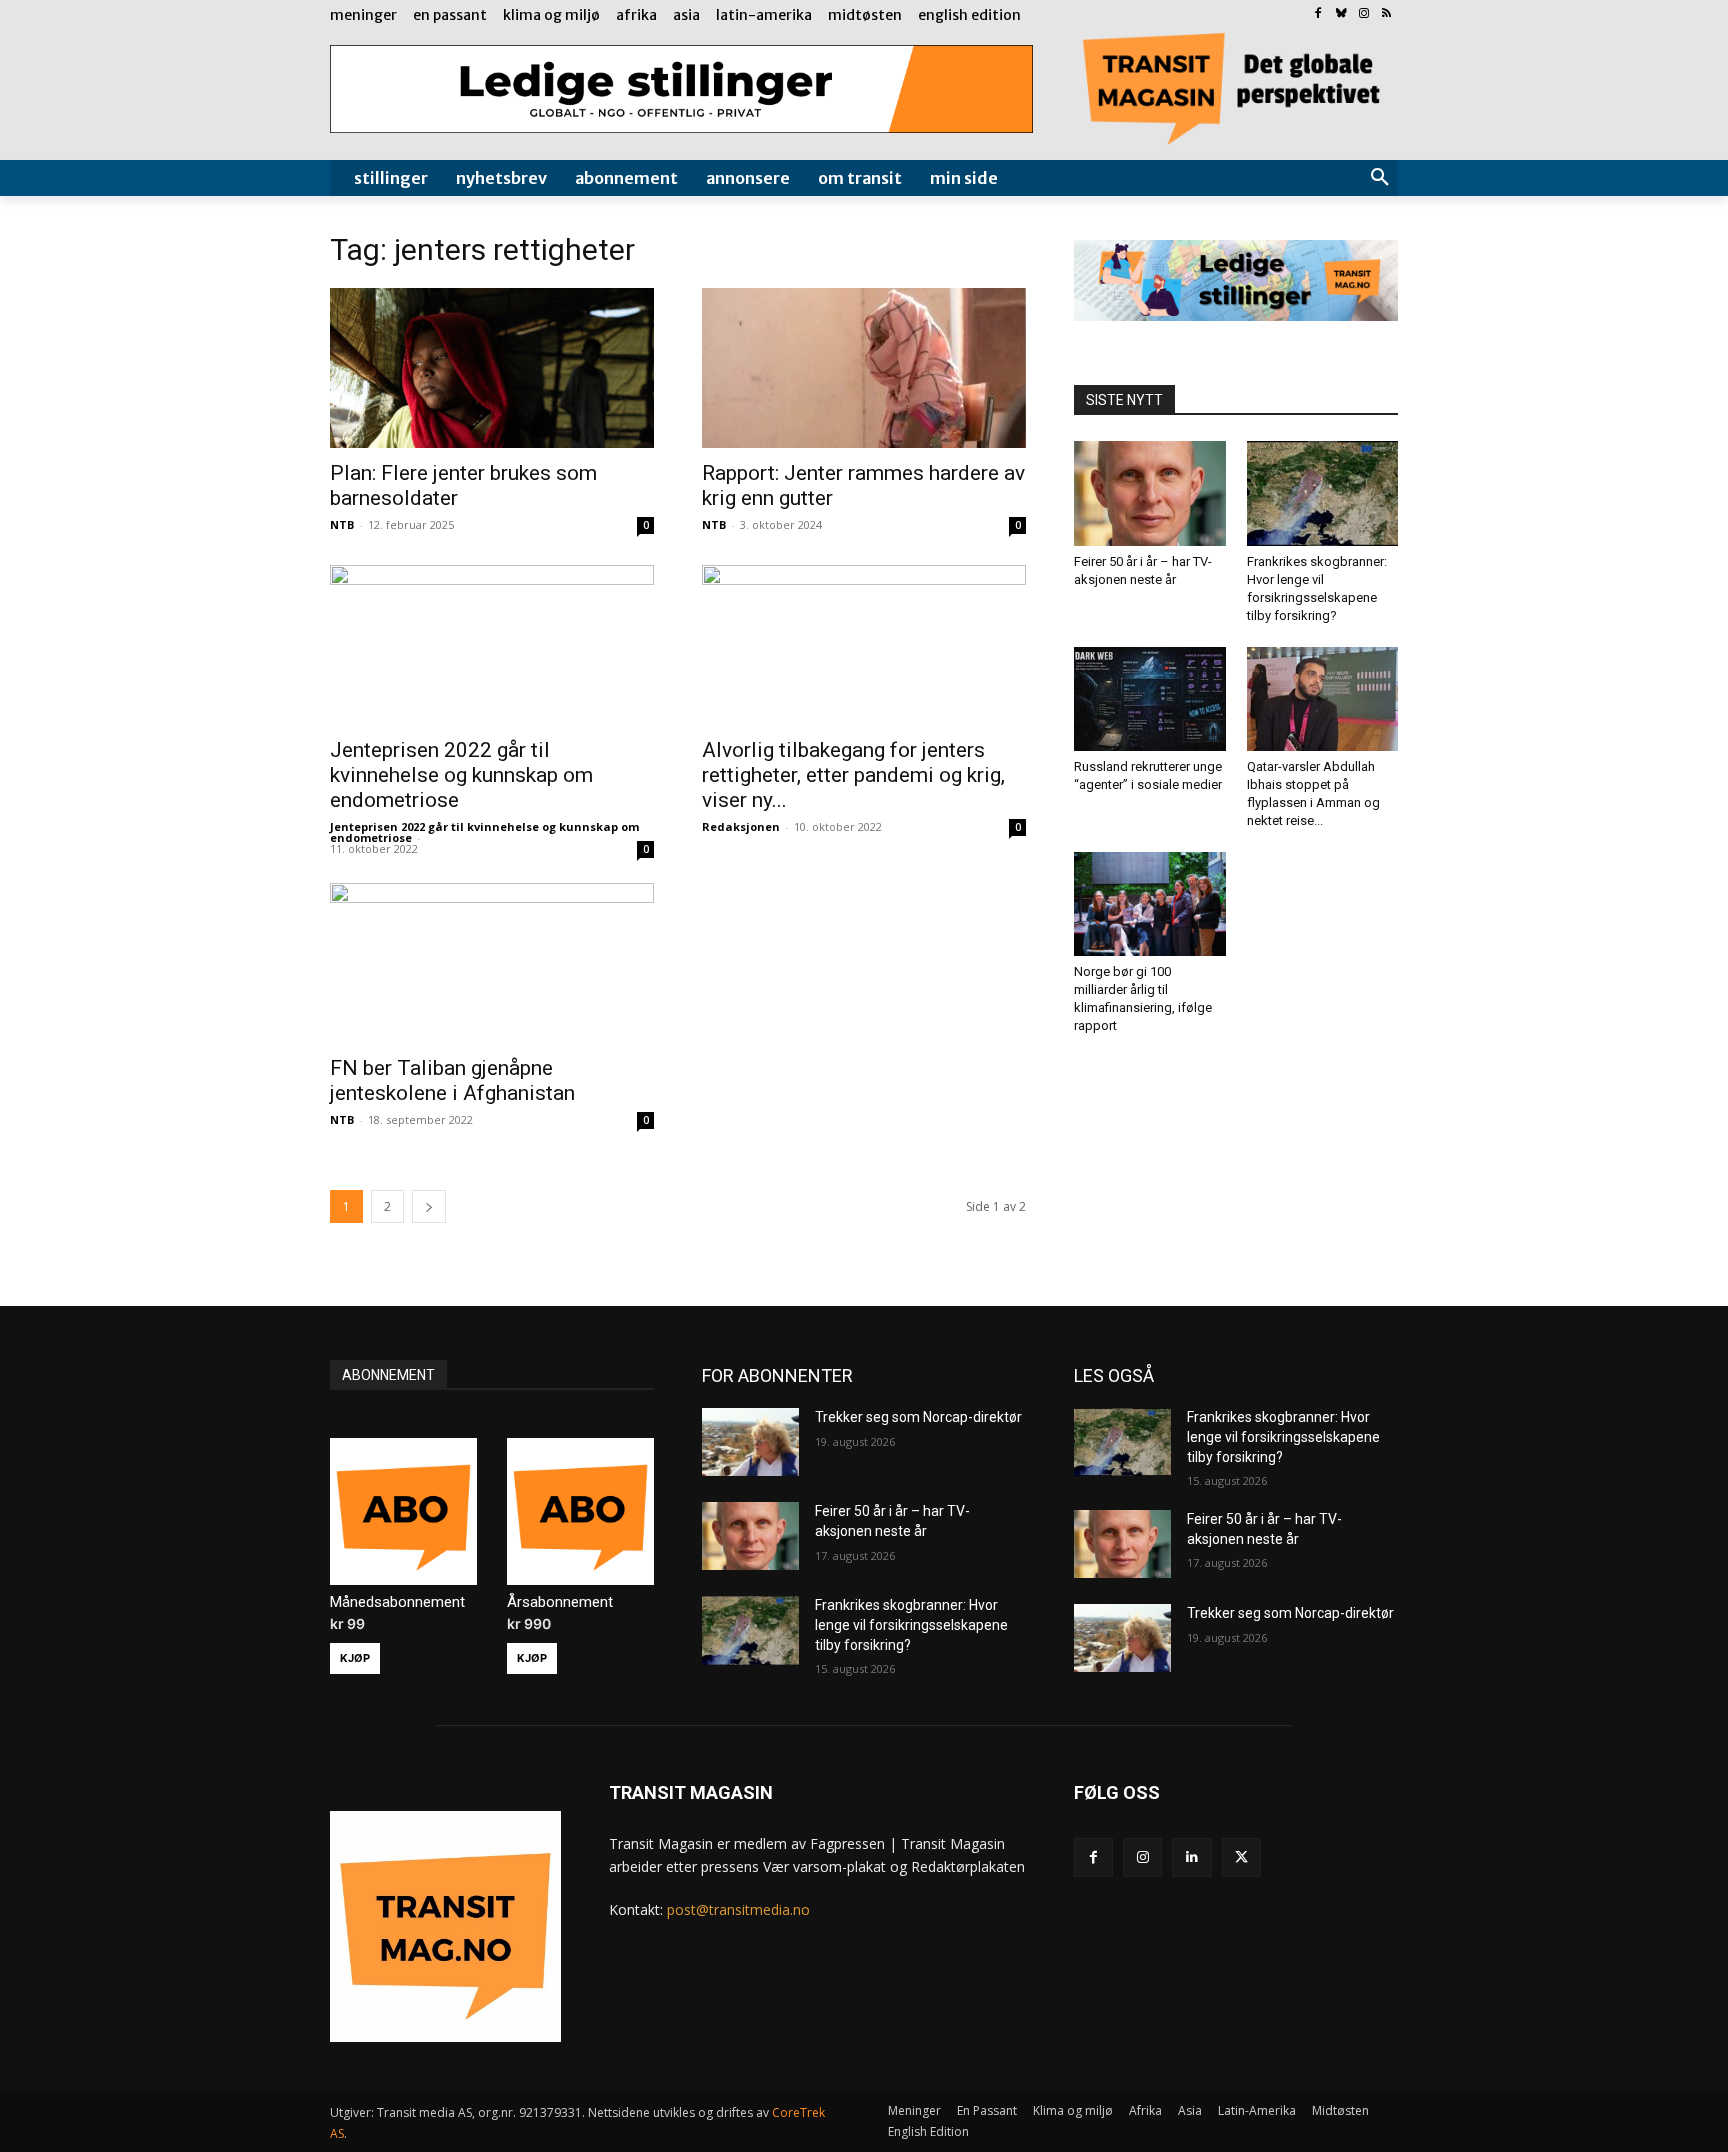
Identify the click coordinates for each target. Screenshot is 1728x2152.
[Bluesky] (1341, 14)
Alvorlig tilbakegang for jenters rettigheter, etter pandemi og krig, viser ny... (853, 775)
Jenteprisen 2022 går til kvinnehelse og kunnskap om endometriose (461, 775)
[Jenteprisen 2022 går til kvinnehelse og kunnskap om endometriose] (492, 645)
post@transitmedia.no (738, 1909)
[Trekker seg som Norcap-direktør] (750, 1442)
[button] (1380, 178)
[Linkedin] (1191, 1857)
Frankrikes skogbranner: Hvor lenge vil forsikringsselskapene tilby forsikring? (911, 1624)
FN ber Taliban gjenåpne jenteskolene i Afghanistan (452, 1080)
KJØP (355, 1658)
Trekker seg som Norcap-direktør (918, 1417)
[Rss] (1386, 14)
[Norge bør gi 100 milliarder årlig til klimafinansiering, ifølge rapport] (1150, 904)
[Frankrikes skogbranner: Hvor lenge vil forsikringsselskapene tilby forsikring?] (1323, 493)
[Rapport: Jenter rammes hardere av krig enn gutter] (864, 368)
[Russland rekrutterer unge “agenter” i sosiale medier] (1150, 699)
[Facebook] (1318, 14)
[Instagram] (1363, 14)
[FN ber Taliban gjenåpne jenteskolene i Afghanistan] (492, 963)
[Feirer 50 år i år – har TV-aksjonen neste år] (1150, 493)
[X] (1241, 1857)
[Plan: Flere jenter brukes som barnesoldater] (492, 368)
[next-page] (429, 1206)
